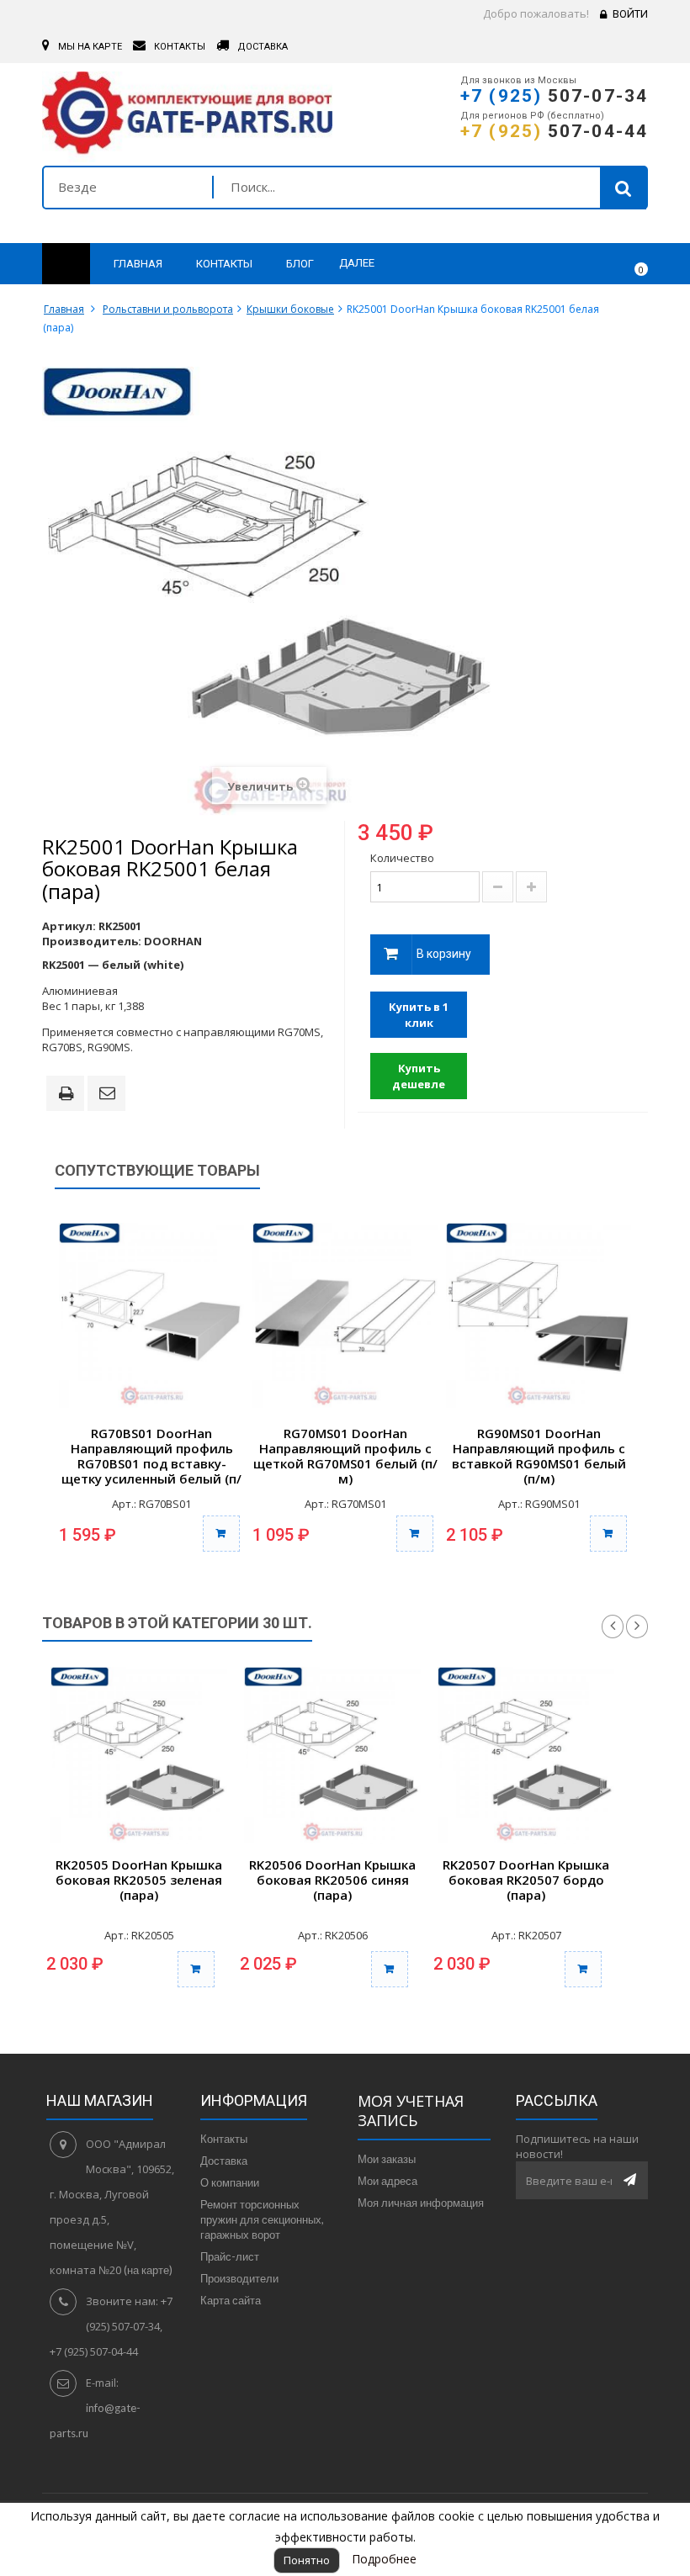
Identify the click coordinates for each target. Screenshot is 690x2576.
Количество (402, 858)
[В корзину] (221, 1534)
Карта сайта (231, 2300)
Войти (630, 14)
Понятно (307, 2560)
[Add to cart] (196, 1969)
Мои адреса (387, 2181)
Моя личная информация (421, 2203)
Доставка (224, 2161)
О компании (230, 2182)
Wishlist (586, 264)
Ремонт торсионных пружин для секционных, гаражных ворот (262, 2219)
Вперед (637, 1627)
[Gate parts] (187, 117)
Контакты (224, 2139)
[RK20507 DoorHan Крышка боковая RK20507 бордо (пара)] (526, 1755)
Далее (357, 263)
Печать (69, 1095)
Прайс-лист (230, 2256)
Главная (64, 309)
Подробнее (384, 2559)
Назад (613, 1627)
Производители (239, 2278)
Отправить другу (109, 1094)
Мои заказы (387, 2159)
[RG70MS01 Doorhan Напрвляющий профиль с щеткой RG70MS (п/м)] (345, 1315)
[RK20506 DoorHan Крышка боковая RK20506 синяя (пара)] (332, 1755)
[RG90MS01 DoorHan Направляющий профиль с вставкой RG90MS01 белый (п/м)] (539, 1315)
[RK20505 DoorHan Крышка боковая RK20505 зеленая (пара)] (139, 1755)
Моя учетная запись (411, 2111)
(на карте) (148, 2270)
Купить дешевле (419, 1076)
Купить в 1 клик (419, 1015)
